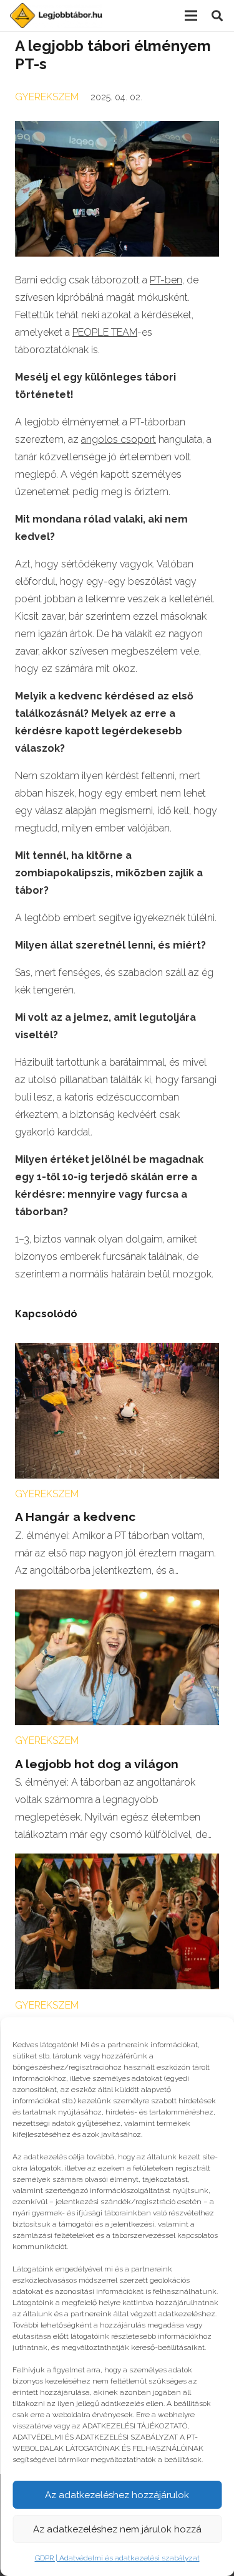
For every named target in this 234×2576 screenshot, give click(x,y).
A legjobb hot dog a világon (97, 1764)
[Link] (56, 16)
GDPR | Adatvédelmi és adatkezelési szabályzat (117, 2558)
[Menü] (191, 16)
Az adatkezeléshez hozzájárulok (117, 2495)
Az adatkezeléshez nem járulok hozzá (117, 2529)
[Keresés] (217, 16)
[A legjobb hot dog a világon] (117, 1598)
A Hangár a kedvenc (75, 1517)
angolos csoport (119, 439)
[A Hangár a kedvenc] (117, 1351)
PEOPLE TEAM (105, 332)
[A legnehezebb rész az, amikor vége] (117, 1862)
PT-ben (166, 280)
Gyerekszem (47, 97)
